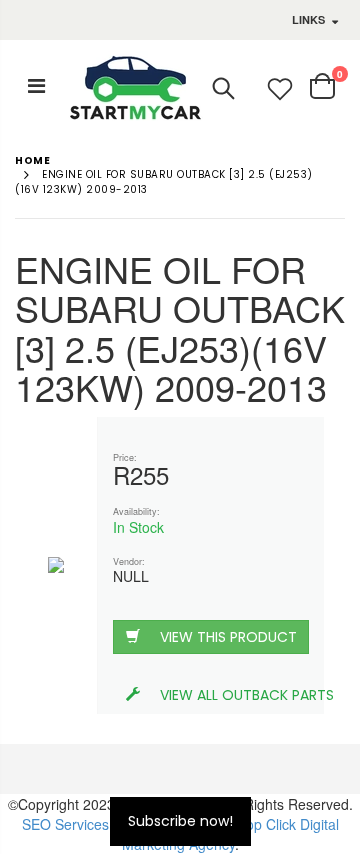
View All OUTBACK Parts (234, 695)
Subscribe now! (180, 821)
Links (308, 19)
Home (32, 160)
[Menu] (36, 84)
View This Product (228, 637)
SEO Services (65, 824)
